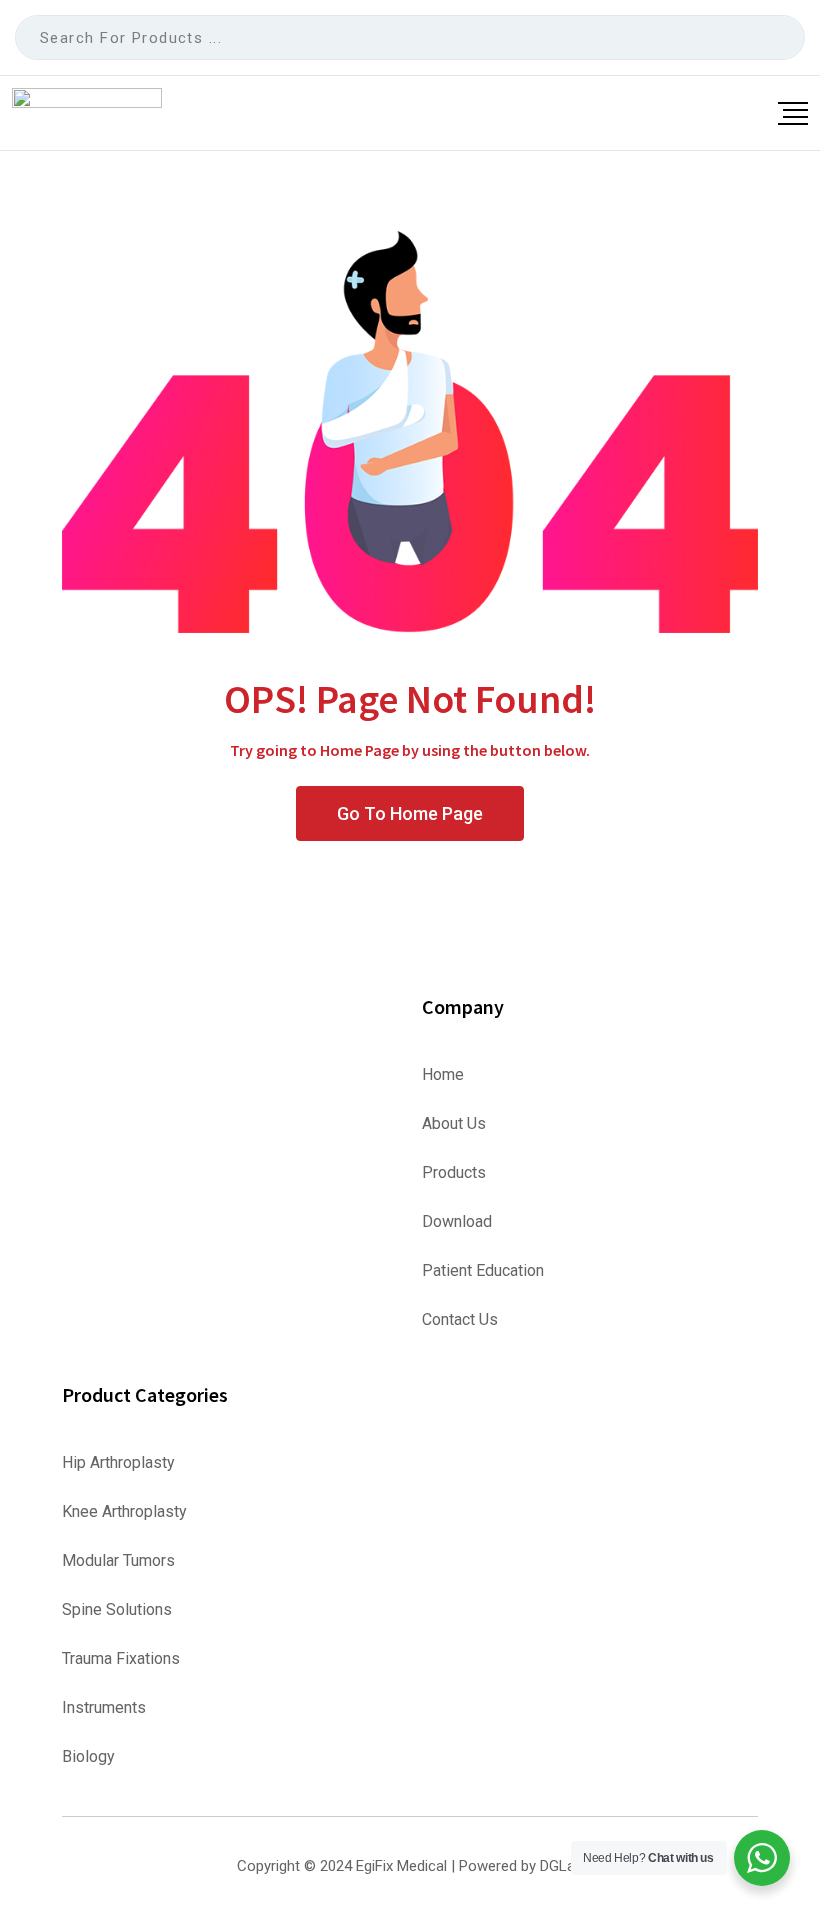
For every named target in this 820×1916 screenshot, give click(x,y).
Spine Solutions (117, 1610)
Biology (88, 1757)
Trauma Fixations (121, 1659)
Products (454, 1173)
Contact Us (460, 1320)
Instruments (104, 1708)
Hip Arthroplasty (118, 1463)
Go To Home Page (410, 813)
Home (443, 1075)
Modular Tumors (118, 1561)
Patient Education (483, 1271)
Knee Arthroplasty (124, 1512)
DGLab (561, 1866)
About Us (454, 1124)
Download (457, 1222)
